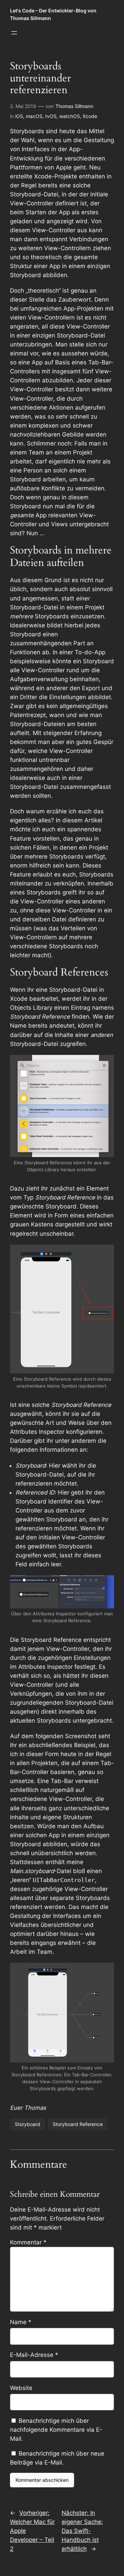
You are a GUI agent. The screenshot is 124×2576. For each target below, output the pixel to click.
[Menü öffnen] (14, 33)
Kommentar (28, 2242)
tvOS (51, 116)
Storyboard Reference (78, 2124)
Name (21, 2322)
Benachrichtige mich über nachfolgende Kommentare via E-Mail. (56, 2430)
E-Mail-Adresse (34, 2355)
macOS (34, 116)
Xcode (90, 116)
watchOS (70, 116)
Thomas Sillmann (74, 106)
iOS (19, 116)
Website (21, 2388)
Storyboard (28, 2124)
